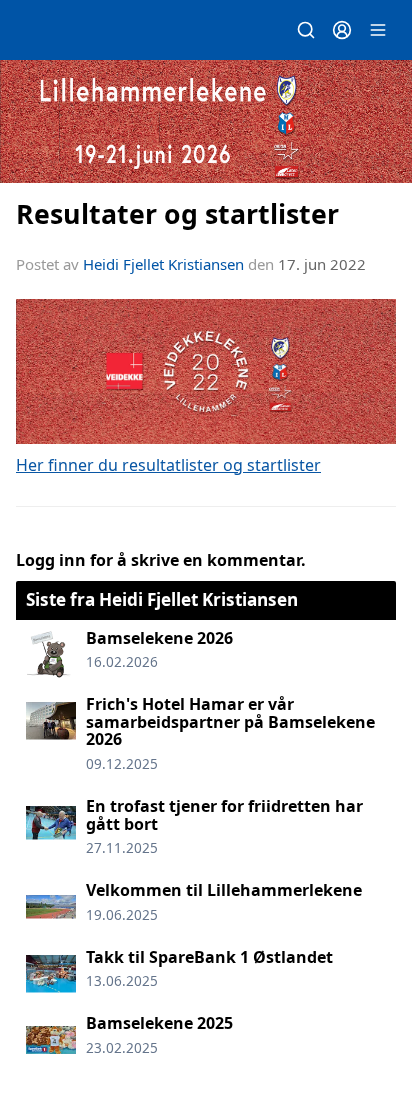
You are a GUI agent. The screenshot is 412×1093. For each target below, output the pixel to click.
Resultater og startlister (177, 213)
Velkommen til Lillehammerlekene (224, 890)
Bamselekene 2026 (159, 638)
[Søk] (306, 30)
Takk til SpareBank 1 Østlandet (209, 957)
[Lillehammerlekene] (206, 121)
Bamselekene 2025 (159, 1023)
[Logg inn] (342, 30)
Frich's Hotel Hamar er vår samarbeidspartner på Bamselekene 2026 (230, 721)
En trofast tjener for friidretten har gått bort (224, 815)
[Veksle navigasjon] (378, 30)
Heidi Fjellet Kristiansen (163, 264)
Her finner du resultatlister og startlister (168, 465)
